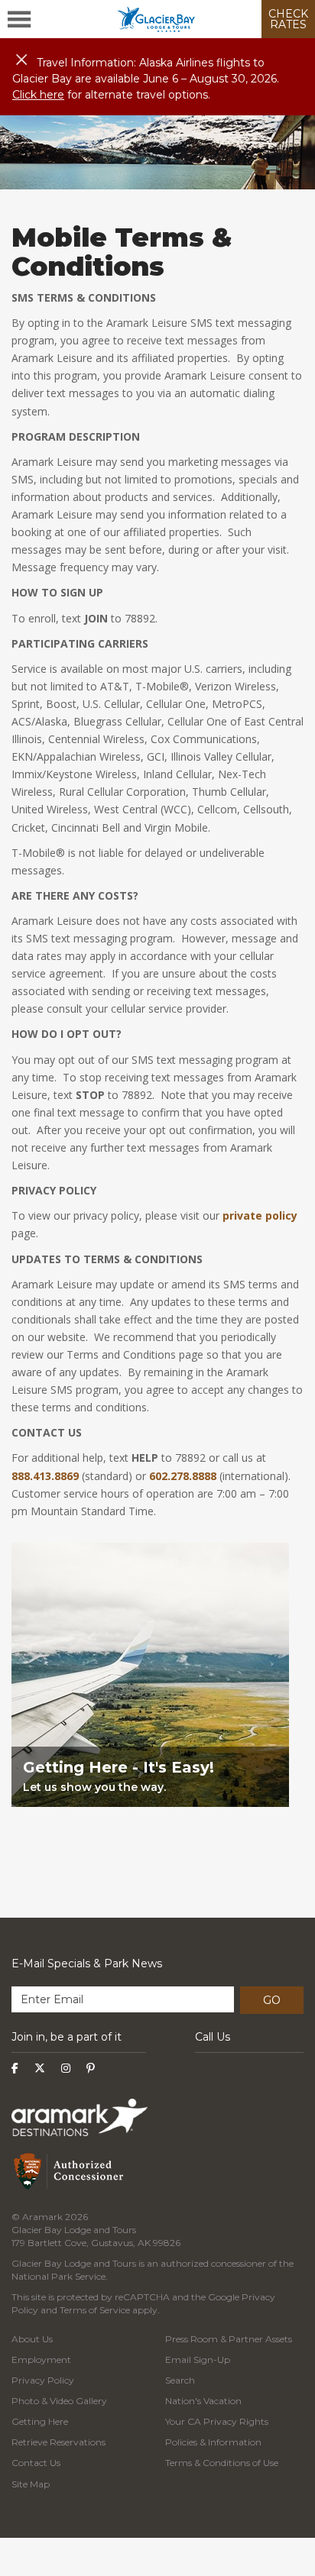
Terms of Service (95, 2310)
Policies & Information (213, 2442)
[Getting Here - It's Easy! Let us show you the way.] (150, 1834)
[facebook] (15, 2068)
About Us (32, 2339)
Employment (41, 2359)
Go (272, 2000)
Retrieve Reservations (58, 2442)
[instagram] (66, 2068)
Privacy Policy (43, 2380)
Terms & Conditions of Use (222, 2463)
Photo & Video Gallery (59, 2401)
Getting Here (40, 2421)
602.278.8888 (183, 1476)
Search (180, 2380)
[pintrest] (91, 2068)
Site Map (31, 2484)
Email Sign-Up (198, 2359)
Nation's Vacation (203, 2401)
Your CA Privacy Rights (217, 2421)
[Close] (21, 60)
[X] (40, 2068)
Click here (38, 95)
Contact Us (36, 2463)
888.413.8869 (45, 1476)
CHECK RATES (288, 19)
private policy (260, 1215)
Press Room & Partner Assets (229, 2339)
